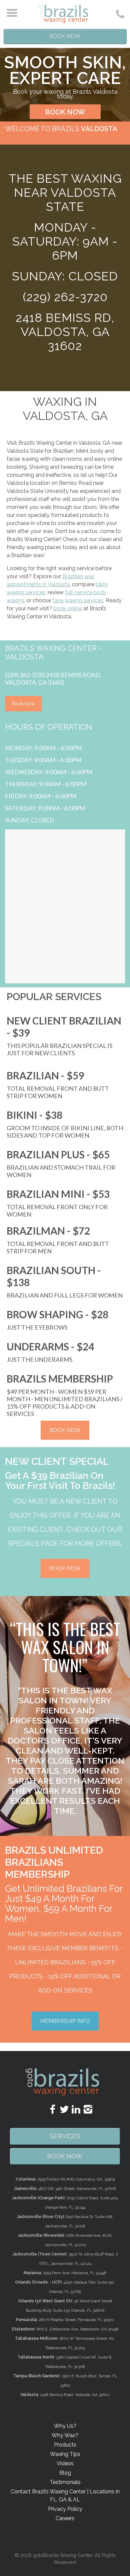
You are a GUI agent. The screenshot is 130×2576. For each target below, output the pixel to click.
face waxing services (78, 600)
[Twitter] (59, 2110)
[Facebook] (47, 2110)
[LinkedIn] (71, 2110)
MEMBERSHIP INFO (65, 2021)
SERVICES (65, 2136)
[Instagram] (83, 2110)
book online (68, 608)
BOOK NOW (65, 112)
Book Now (65, 36)
